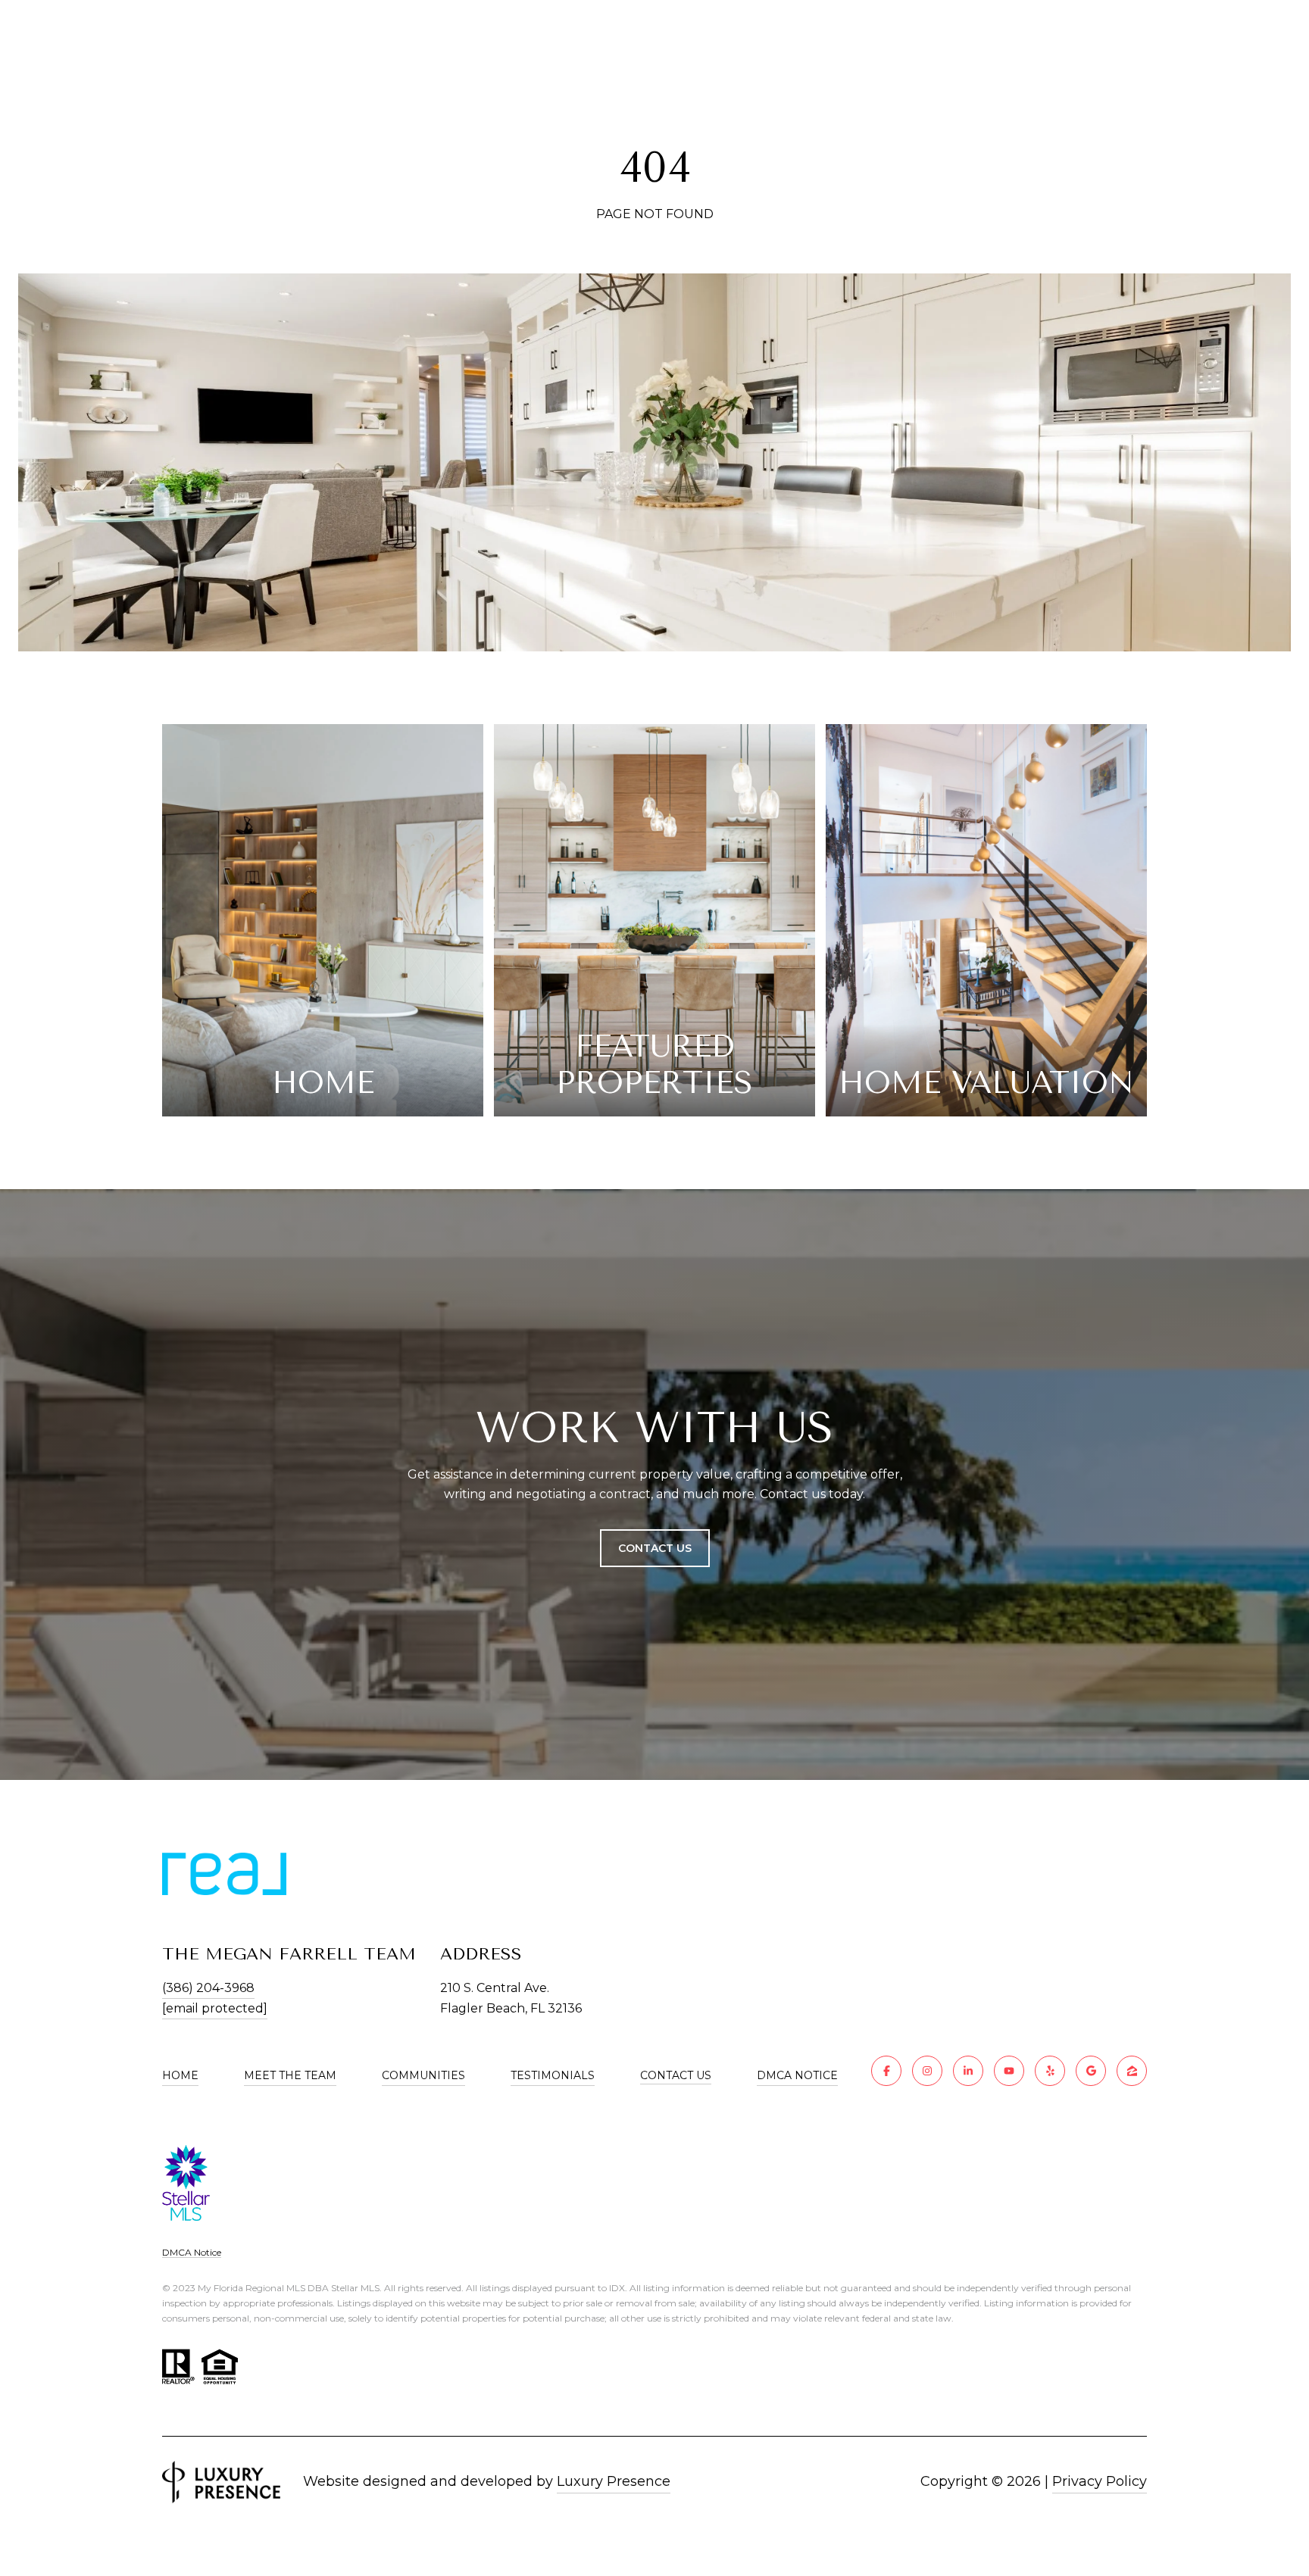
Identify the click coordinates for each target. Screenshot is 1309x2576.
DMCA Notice (797, 2075)
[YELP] (1050, 2071)
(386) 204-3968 (208, 1988)
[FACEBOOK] (886, 2071)
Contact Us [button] (655, 1548)
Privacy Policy (1100, 2481)
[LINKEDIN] (968, 2071)
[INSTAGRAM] (927, 2071)
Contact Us (676, 2076)
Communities (423, 2075)
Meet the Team (290, 2075)
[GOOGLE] (1091, 2071)
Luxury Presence (614, 2481)
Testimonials (553, 2075)
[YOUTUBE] (1009, 2071)
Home (180, 2075)
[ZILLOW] (1132, 2071)
